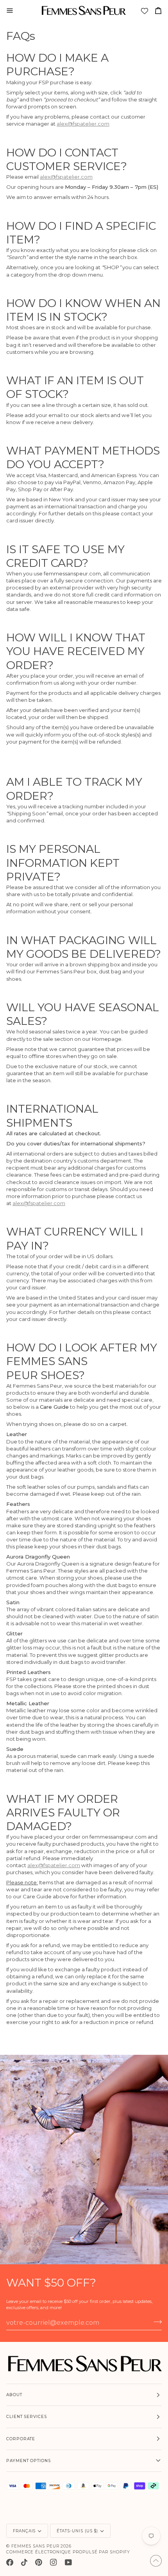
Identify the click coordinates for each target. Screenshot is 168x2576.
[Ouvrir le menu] (13, 11)
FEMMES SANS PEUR (35, 2546)
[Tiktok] (24, 2562)
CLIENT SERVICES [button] (27, 2417)
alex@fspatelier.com (83, 124)
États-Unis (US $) (78, 2531)
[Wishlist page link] (145, 12)
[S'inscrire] (155, 2322)
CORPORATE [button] (21, 2439)
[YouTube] (68, 2562)
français (24, 2531)
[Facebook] (10, 2562)
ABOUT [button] (14, 2395)
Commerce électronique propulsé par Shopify (68, 2552)
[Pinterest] (39, 2562)
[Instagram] (54, 2562)
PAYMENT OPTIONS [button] (29, 2461)
